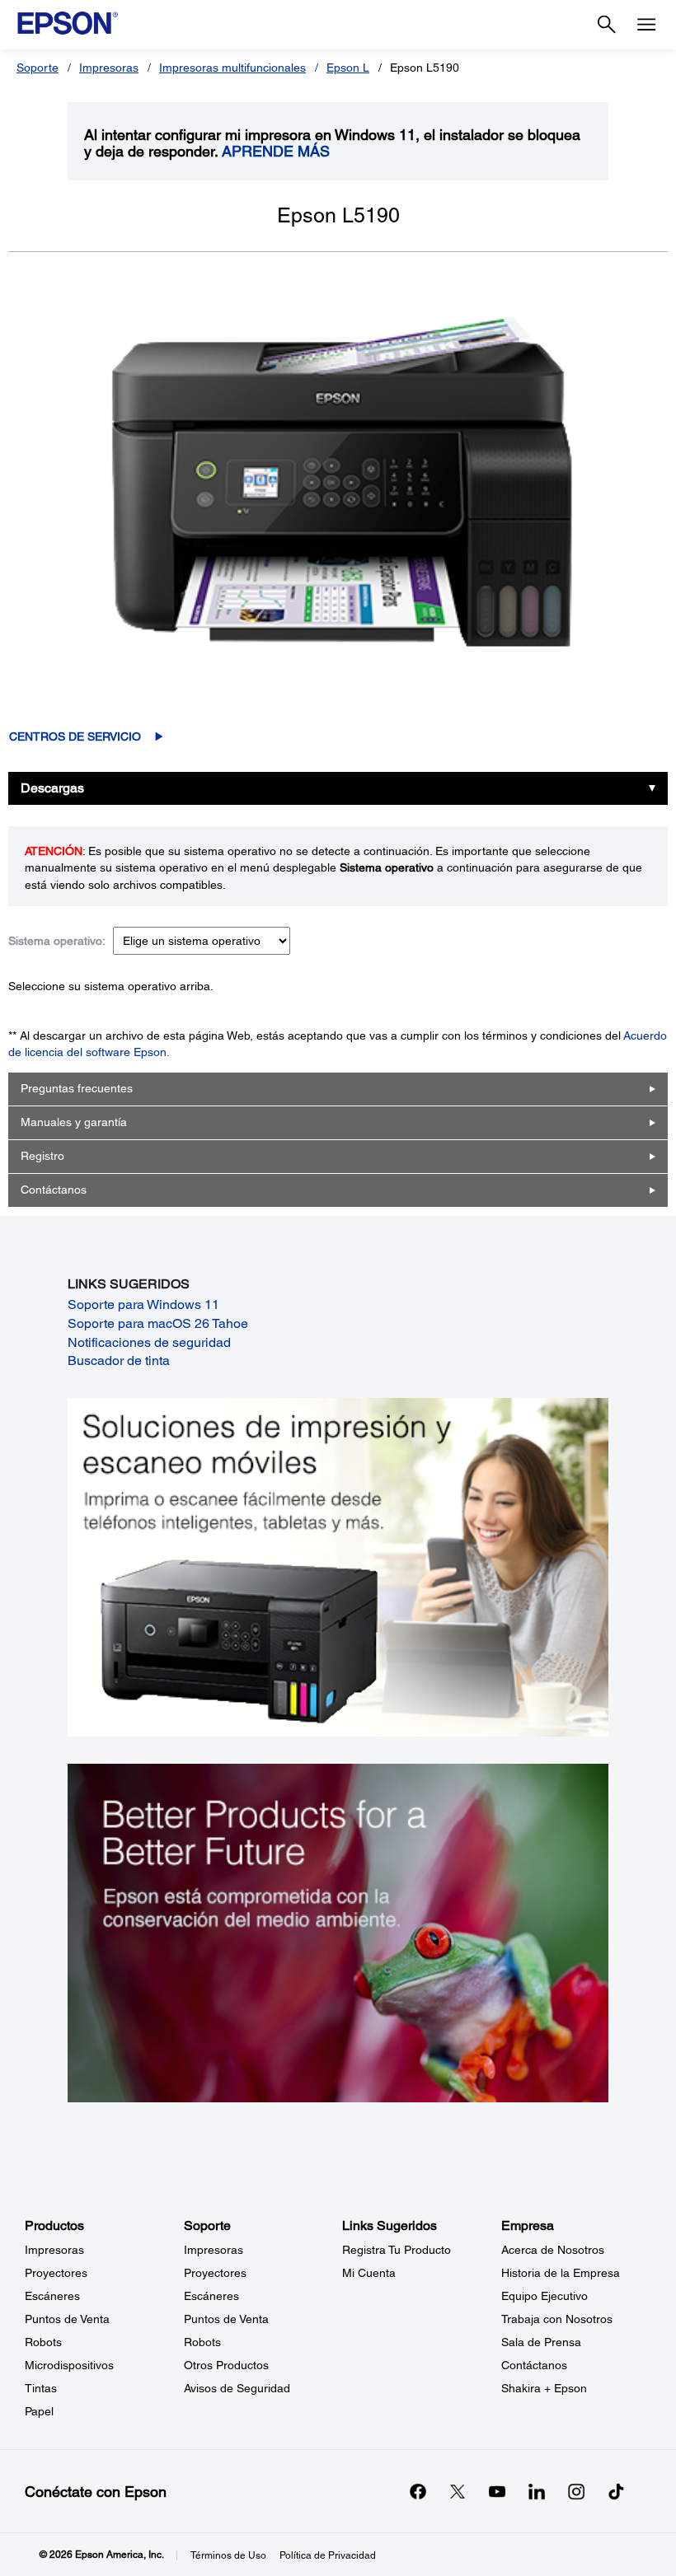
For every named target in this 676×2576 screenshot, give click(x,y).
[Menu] (646, 25)
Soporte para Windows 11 (143, 1304)
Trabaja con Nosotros (557, 2319)
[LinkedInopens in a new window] (537, 2491)
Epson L (348, 68)
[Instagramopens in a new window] (576, 2491)
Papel (39, 2411)
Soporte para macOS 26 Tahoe (158, 1323)
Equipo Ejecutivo (545, 2296)
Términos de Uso (228, 2555)
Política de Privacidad (328, 2555)
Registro (42, 1156)
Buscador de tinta (119, 1360)
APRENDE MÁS (276, 152)
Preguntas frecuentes (77, 1088)
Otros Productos (226, 2365)
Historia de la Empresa (561, 2273)
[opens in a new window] (616, 2491)
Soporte (38, 68)
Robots (43, 2342)
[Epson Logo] (68, 23)
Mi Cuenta (369, 2273)
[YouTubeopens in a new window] (497, 2491)
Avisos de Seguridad (237, 2388)
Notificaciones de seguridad (149, 1342)
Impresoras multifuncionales (232, 68)
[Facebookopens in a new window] (418, 2491)
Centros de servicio (75, 736)
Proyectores (56, 2273)
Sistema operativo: (57, 941)
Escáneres (52, 2296)
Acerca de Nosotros (553, 2250)
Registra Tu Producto (397, 2250)
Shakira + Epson (544, 2388)
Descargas (52, 788)
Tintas (41, 2388)
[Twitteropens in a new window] (458, 2491)
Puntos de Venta (67, 2319)
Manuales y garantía (74, 1122)
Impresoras (109, 68)
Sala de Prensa (541, 2342)
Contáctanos (54, 1190)
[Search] (607, 25)
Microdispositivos (69, 2365)
